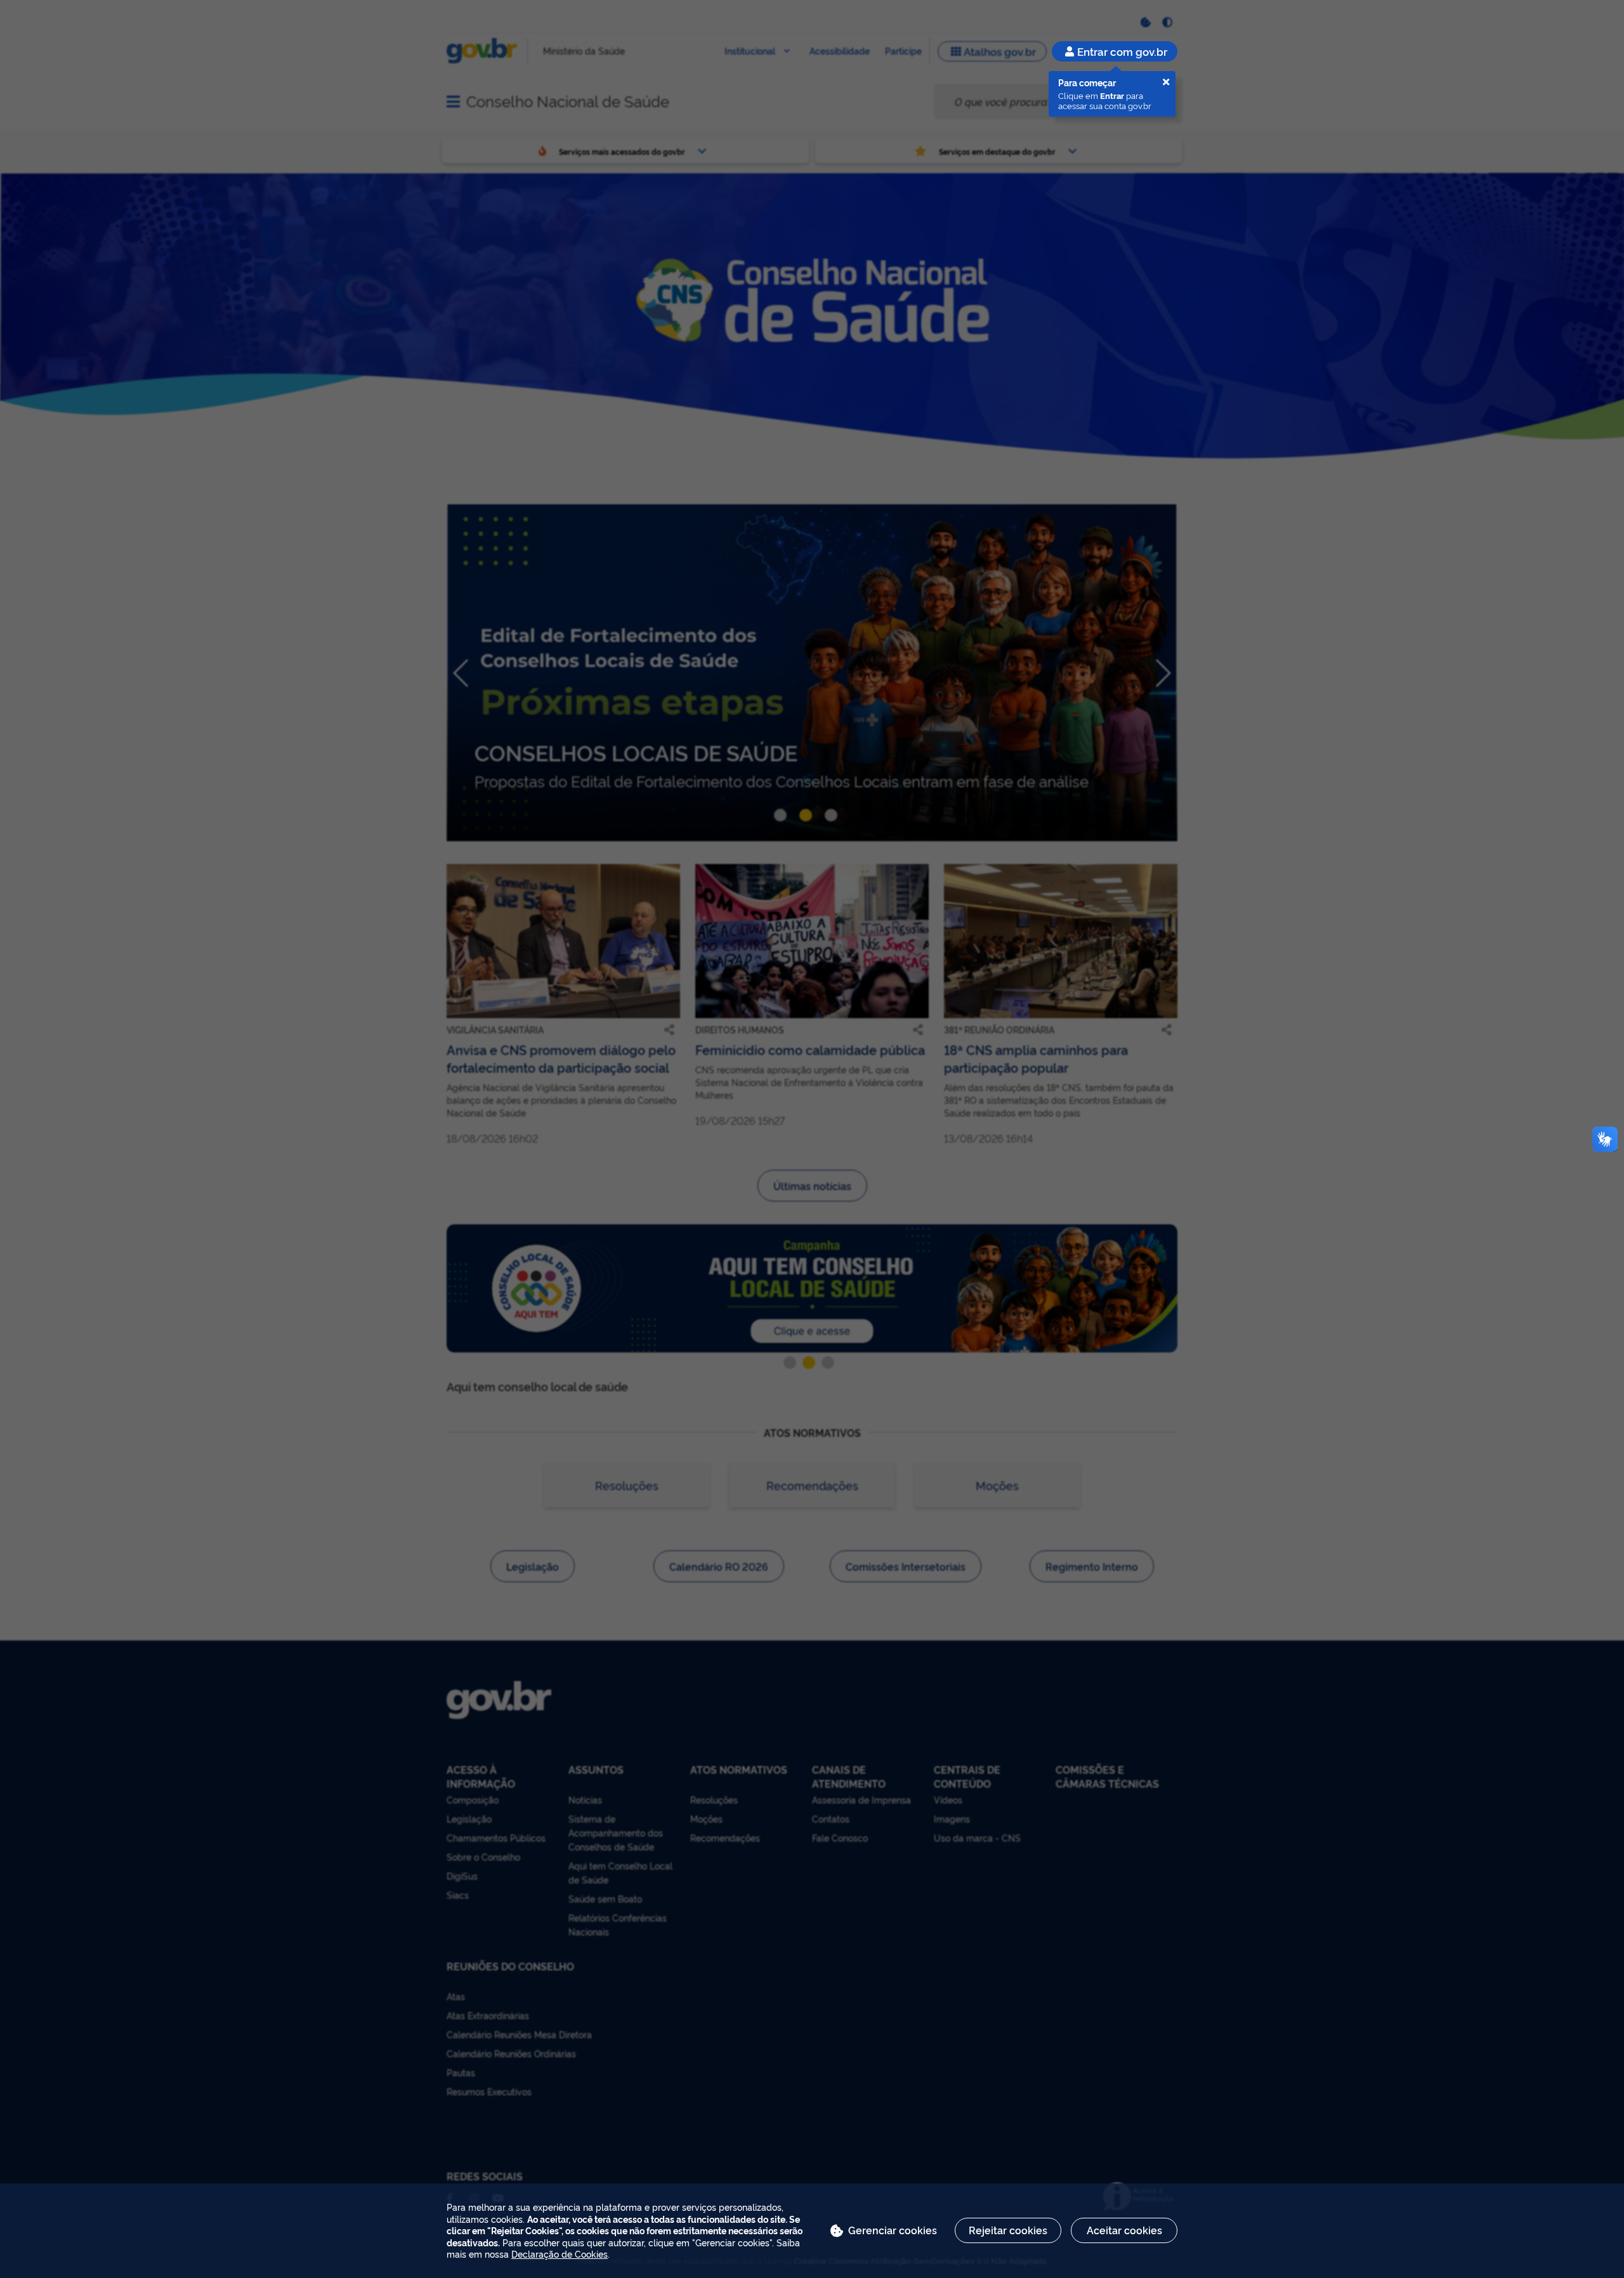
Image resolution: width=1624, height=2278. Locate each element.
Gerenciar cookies (893, 2230)
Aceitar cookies (1124, 2230)
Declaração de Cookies (560, 2254)
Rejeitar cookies (1008, 2230)
